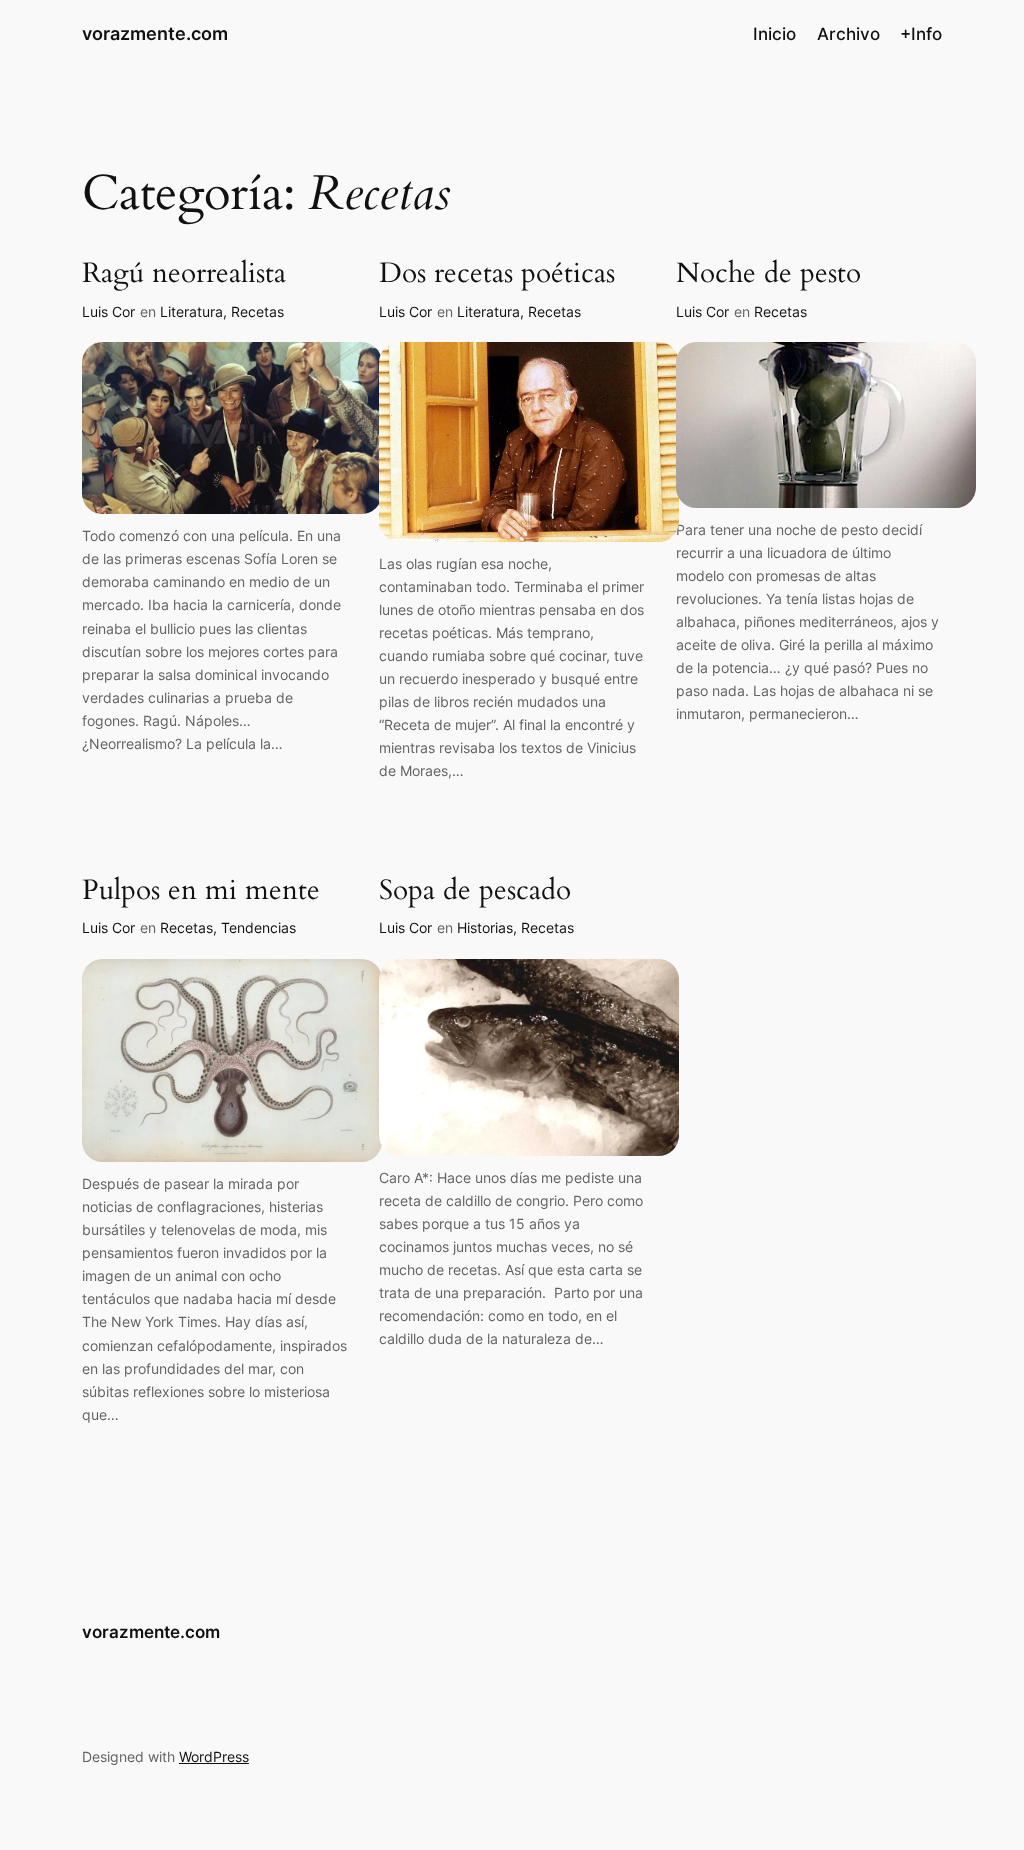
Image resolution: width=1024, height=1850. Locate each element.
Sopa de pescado (475, 890)
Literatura (191, 311)
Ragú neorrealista (184, 273)
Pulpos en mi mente (201, 890)
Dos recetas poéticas (497, 273)
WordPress (214, 1756)
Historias (485, 927)
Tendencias (258, 927)
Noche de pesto (768, 273)
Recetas (257, 311)
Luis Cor (108, 311)
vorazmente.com (155, 33)
